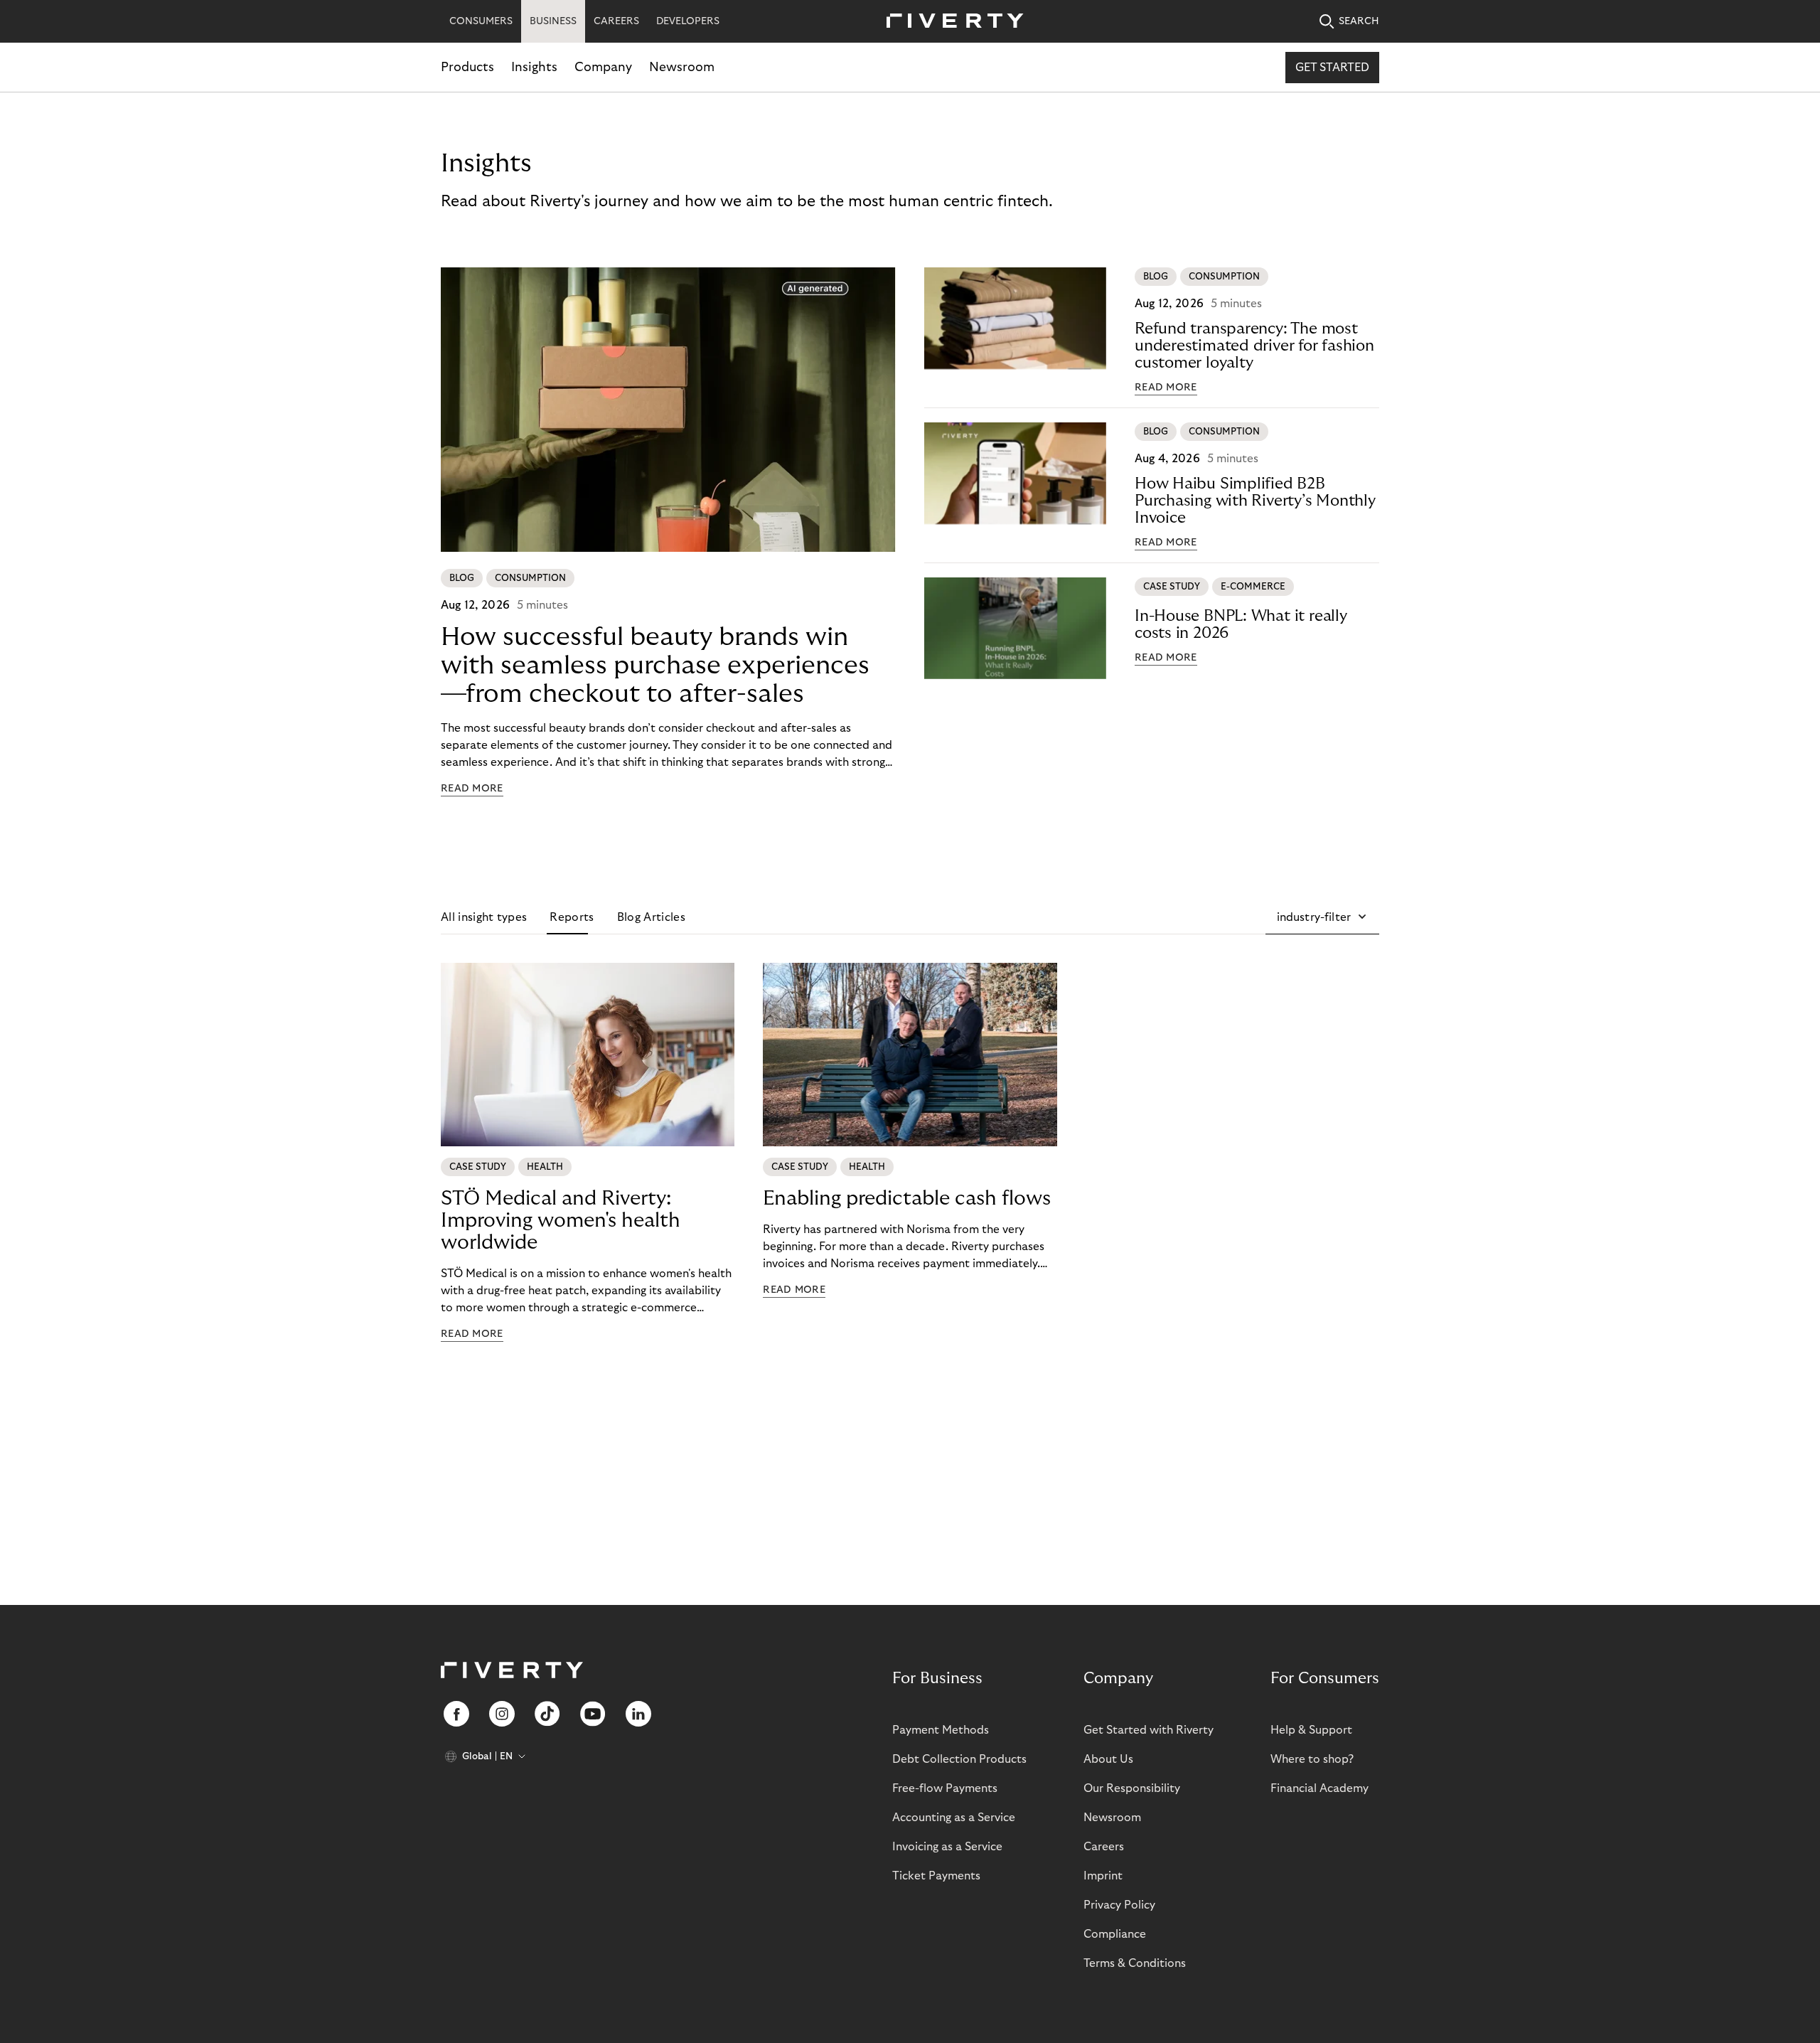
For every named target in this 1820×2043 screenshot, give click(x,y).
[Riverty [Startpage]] (950, 22)
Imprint (1103, 1876)
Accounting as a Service (954, 1818)
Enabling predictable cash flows (907, 1199)
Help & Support (1311, 1730)
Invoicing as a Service (947, 1847)
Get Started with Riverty (1149, 1730)
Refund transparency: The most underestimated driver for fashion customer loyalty (1254, 346)
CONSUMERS (481, 21)
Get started (1332, 68)
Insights (534, 67)
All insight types (484, 917)
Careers (1104, 1847)
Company (603, 67)
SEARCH (1359, 21)
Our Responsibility (1132, 1788)
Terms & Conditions (1135, 1963)
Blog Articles (651, 917)
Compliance (1115, 1934)
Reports (572, 917)
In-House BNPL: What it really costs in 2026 (1241, 624)
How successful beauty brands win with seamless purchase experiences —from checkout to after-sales (655, 665)
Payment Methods (941, 1730)
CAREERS (616, 21)
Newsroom (682, 67)
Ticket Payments (936, 1876)
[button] (1322, 917)
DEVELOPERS (688, 21)
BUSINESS (553, 21)
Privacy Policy (1119, 1905)
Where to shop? (1312, 1759)
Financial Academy (1319, 1788)
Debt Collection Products (959, 1759)
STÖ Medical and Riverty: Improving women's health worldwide (561, 1221)
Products (467, 67)
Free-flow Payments (945, 1788)
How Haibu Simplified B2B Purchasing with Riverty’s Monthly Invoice (1255, 501)
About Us (1108, 1759)
